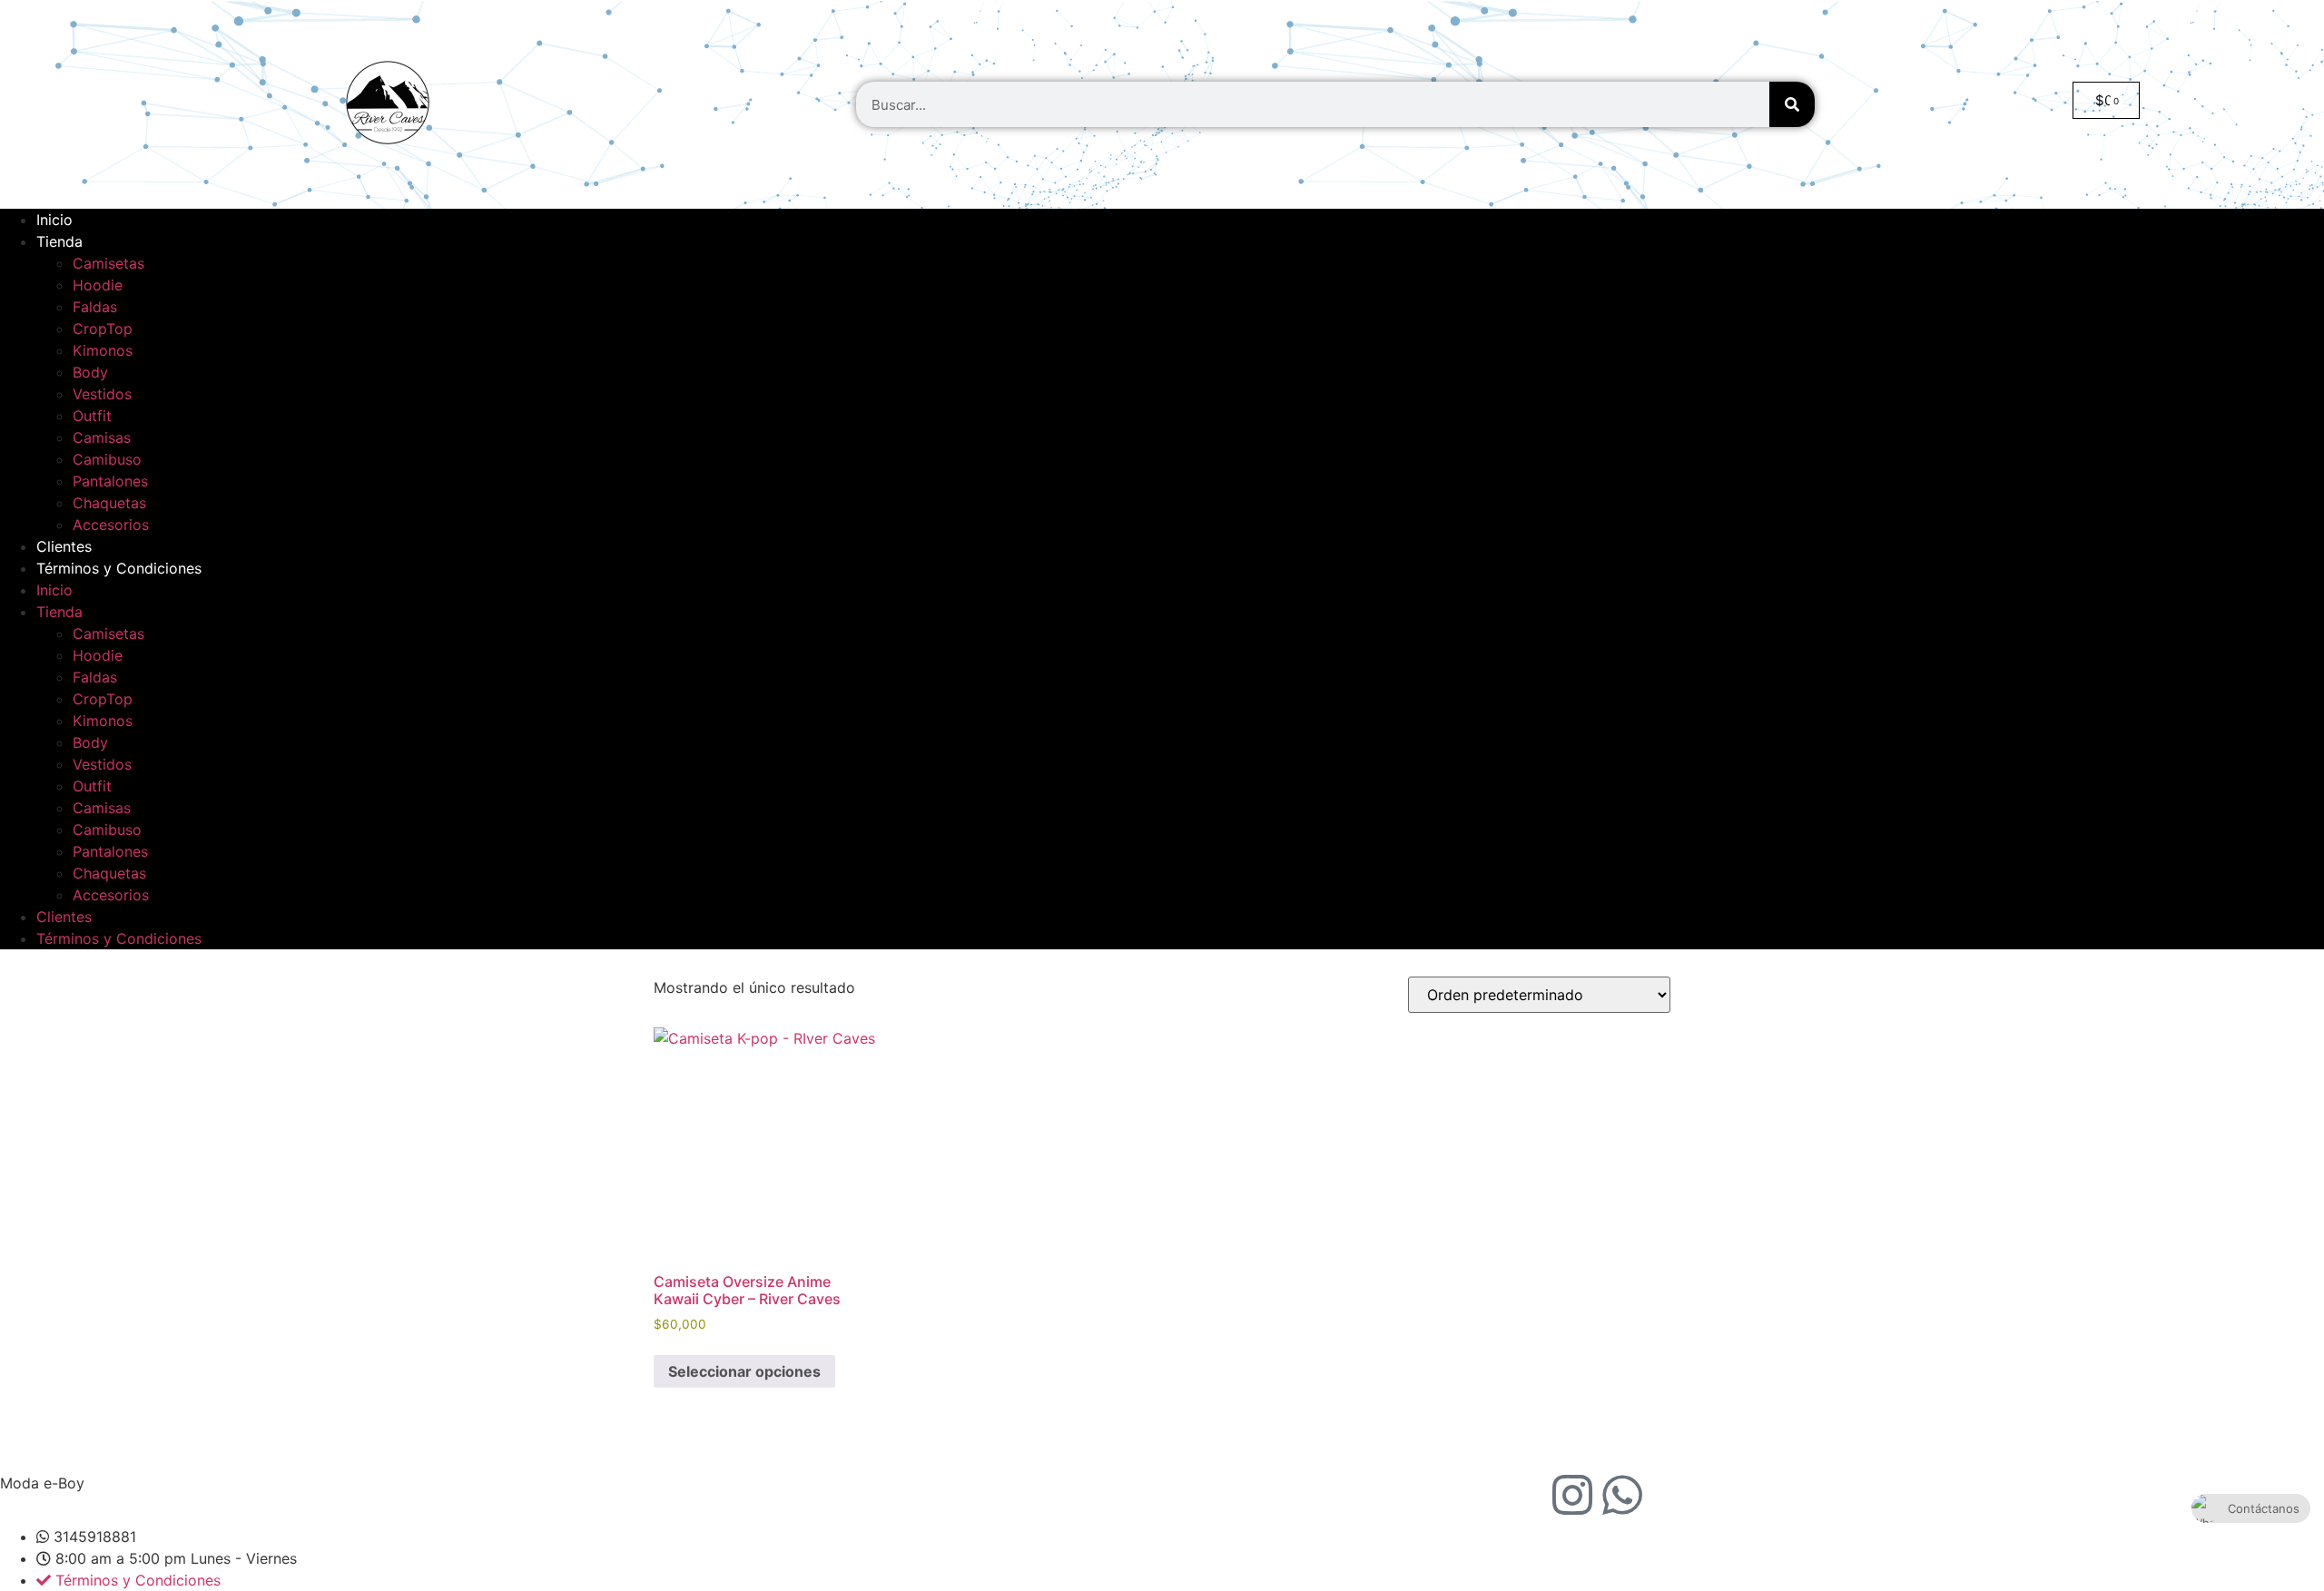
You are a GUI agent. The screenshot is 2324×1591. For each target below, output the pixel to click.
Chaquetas (109, 503)
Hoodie (98, 285)
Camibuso (107, 459)
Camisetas (108, 263)
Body (90, 372)
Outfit (92, 416)
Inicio (54, 220)
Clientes (64, 546)
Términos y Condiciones (119, 568)
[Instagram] (1572, 1495)
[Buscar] (1792, 104)
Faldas (95, 307)
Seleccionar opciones (744, 1371)
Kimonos (103, 350)
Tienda (59, 241)
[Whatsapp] (1622, 1495)
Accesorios (111, 525)
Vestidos (102, 394)
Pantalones (110, 481)
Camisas (102, 437)
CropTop (103, 329)
